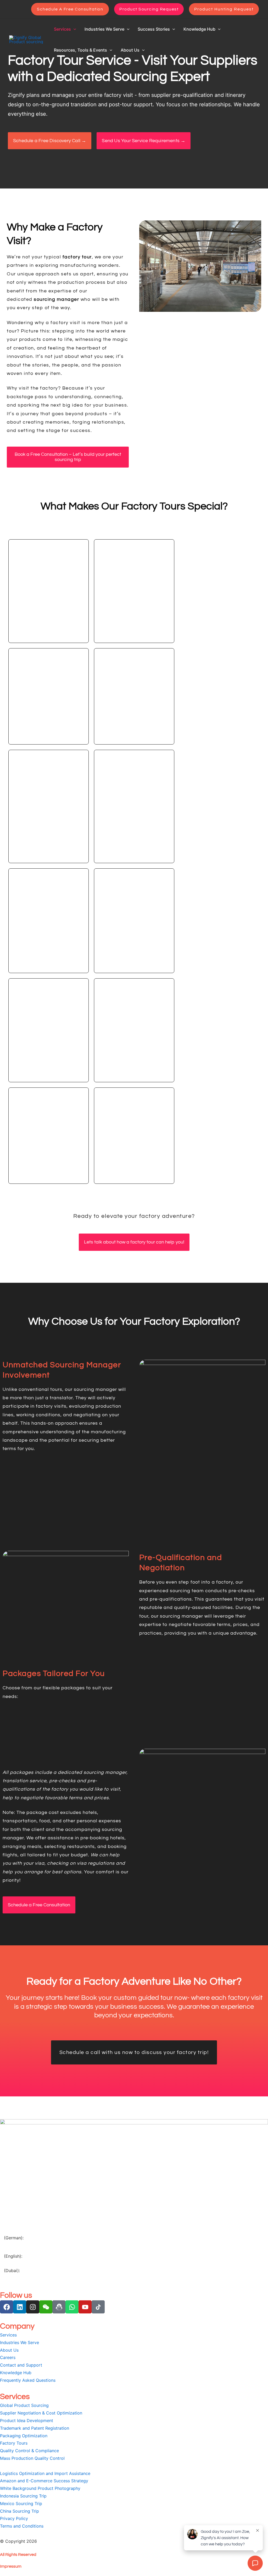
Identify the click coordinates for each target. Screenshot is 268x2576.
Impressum (11, 2566)
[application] (74, 29)
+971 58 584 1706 (22, 2279)
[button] (70, 9)
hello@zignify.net (21, 2286)
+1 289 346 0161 (21, 2264)
